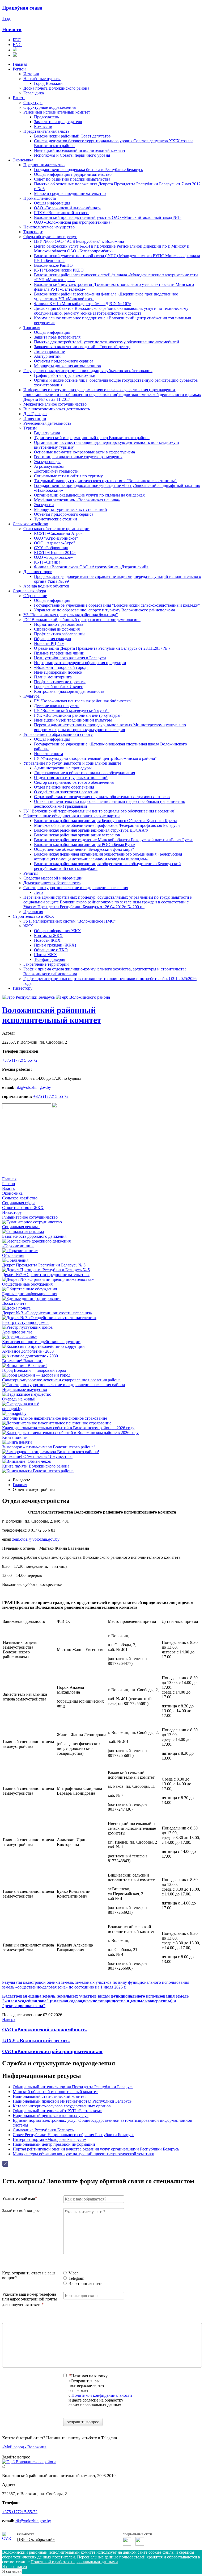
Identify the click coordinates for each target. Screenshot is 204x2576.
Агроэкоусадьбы (49, 466)
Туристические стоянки (56, 519)
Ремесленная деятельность (47, 423)
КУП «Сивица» (48, 562)
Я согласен (12, 2571)
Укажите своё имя (18, 2198)
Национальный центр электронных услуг (51, 2116)
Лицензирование (49, 351)
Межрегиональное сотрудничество (55, 404)
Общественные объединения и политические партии (72, 816)
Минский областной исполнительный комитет (55, 2092)
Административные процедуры (63, 768)
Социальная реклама (21, 1227)
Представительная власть (46, 131)
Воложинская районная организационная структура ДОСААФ (91, 830)
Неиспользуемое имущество (49, 227)
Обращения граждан (53, 639)
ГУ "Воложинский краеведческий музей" (72, 710)
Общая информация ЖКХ (58, 931)
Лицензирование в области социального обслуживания (84, 773)
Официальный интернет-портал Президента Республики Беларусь (73, 2087)
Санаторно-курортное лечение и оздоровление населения (76, 888)
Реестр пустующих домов (25, 1322)
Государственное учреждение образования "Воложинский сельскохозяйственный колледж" (117, 605)
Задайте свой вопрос (21, 2210)
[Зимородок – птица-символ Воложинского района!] (51, 1452)
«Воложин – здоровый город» (61, 667)
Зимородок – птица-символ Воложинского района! (48, 1447)
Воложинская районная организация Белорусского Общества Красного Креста (106, 821)
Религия (31, 873)
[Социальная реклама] (23, 1231)
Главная (20, 64)
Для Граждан (35, 414)
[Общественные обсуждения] (29, 1289)
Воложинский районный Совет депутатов (72, 136)
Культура (31, 696)
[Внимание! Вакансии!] (24, 1366)
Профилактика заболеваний (59, 634)
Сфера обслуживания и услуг (50, 237)
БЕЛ (17, 40)
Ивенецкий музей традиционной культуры (73, 720)
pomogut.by (12, 1409)
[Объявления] (15, 1260)
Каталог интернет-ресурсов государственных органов (62, 2106)
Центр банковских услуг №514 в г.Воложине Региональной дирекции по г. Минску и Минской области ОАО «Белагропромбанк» (112, 249)
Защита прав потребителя (57, 337)
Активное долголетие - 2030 (28, 1351)
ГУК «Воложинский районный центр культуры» (78, 715)
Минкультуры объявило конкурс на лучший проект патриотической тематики (84, 2154)
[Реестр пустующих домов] (27, 1327)
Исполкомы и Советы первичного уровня (72, 155)
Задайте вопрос (16, 2457)
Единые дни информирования (30, 1294)
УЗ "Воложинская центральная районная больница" (71, 615)
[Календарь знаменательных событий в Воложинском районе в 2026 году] (70, 1433)
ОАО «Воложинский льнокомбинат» (67, 208)
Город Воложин (48, 83)
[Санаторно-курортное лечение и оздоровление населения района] (63, 1385)
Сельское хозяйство (30, 524)
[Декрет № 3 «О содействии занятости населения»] (49, 1318)
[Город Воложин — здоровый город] (36, 1375)
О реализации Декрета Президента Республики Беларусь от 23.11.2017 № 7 (102, 648)
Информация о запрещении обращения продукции (80, 663)
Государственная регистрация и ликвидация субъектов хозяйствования (88, 371)
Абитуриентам (47, 356)
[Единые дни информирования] (32, 1299)
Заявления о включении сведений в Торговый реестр (82, 347)
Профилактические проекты (60, 682)
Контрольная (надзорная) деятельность (69, 691)
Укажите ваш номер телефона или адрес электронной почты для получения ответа (29, 2299)
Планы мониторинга (53, 677)
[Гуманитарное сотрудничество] (32, 1222)
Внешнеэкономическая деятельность (57, 409)
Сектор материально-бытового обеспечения (74, 782)
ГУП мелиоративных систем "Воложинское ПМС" (70, 921)
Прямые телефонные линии (59, 653)
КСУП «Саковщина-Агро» (58, 533)
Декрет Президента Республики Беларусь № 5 (44, 1265)
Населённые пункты (42, 79)
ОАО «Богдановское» (53, 557)
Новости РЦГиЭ (49, 643)
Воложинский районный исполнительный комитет (52, 1015)
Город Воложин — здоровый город (34, 1370)
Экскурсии (44, 505)
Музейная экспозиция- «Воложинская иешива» (77, 500)
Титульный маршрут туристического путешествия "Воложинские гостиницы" (105, 481)
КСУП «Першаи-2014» (55, 553)
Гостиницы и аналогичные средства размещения (78, 457)
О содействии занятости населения (66, 792)
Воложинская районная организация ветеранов (77, 835)
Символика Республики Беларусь (43, 2130)
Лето (38, 892)
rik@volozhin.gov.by (33, 1087)
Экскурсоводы (47, 462)
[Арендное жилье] (19, 1337)
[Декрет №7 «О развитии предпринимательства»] (48, 1279)
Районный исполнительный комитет (57, 112)
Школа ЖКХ (46, 955)
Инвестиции (35, 418)
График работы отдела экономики (65, 375)
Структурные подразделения (50, 107)
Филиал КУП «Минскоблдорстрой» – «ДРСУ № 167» (83, 304)
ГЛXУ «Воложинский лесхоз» (36, 2041)
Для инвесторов (38, 572)
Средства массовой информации (53, 878)
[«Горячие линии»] (20, 1251)
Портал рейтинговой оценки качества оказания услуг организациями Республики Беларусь (96, 2149)
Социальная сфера (29, 591)
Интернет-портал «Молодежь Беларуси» (49, 2139)
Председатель (46, 117)
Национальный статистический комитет (49, 2096)
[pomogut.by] (14, 1413)
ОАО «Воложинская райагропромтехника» (73, 222)
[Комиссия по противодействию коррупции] (43, 1346)
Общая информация (52, 203)
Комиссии (43, 126)
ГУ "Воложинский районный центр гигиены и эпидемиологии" (82, 620)
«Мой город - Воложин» (24, 2447)
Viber (73, 2273)
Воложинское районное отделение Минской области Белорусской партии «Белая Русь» (113, 840)
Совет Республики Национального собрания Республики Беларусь (73, 2135)
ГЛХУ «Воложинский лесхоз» (61, 213)
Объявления (13, 1255)
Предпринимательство (44, 165)
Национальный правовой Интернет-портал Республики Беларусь (72, 2101)
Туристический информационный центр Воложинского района (92, 438)
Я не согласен (15, 2567)
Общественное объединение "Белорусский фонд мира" (84, 849)
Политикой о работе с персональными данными (74, 2562)
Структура (33, 103)
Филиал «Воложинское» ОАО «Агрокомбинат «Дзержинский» (91, 567)
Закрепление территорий (46, 964)
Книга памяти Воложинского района (36, 1466)
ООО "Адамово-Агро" (55, 543)
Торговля (32, 328)
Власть (19, 98)
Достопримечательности (56, 471)
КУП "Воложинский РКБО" (60, 270)
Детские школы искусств (57, 706)
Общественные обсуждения (27, 1284)
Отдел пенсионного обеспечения (64, 787)
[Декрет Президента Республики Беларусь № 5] (46, 1270)
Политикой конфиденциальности (102, 2395)
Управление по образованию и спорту (58, 734)
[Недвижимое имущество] (27, 1394)
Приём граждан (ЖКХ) (55, 945)
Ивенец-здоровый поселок (58, 672)
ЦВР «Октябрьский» (36, 2539)
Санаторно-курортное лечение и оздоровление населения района (61, 1380)
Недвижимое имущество (25, 1389)
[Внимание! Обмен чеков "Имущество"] (27, 1461)
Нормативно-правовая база (59, 624)
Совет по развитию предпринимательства (72, 179)
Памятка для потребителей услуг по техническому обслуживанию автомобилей (107, 342)
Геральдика (34, 93)
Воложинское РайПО (53, 265)
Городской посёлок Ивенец (59, 687)
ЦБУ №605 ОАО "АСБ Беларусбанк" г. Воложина (79, 241)
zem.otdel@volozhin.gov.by (36, 1539)
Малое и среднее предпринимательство (70, 193)
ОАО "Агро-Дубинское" (56, 538)
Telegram (76, 2278)
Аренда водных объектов (46, 586)
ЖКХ (28, 926)
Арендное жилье (17, 1332)
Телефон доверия (50, 959)
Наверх (9, 2019)
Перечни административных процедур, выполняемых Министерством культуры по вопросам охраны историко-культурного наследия (110, 727)
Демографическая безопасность (52, 883)
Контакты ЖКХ (48, 935)
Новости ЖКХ (47, 940)
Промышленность (40, 198)
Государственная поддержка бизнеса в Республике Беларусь (88, 170)
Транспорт (33, 232)
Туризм (30, 428)
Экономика (23, 160)
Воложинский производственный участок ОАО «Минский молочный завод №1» (108, 217)
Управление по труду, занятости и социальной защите (72, 763)
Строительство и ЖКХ (33, 916)
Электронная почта (86, 2284)
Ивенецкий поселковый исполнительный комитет (80, 150)
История (31, 74)
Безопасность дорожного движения (34, 1236)
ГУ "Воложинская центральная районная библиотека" (83, 701)
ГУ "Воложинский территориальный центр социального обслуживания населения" (99, 811)
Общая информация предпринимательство (73, 174)
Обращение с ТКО (51, 950)
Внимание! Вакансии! (22, 1361)
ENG (17, 45)
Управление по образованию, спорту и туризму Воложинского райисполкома (105, 610)
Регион (19, 69)
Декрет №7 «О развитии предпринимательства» (46, 1275)
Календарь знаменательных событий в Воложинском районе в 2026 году (68, 1428)
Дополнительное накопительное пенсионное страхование (55, 1418)
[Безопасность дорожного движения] (36, 1241)
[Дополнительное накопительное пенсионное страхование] (57, 1423)
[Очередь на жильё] (21, 1404)
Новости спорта (48, 754)
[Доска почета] (16, 1308)
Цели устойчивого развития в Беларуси (70, 658)
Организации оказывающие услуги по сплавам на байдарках (89, 495)
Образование (35, 596)
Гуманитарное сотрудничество (30, 1217)
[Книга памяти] (17, 1442)
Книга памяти (15, 1437)
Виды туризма (47, 433)
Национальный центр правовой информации (54, 2144)
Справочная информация (57, 629)
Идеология (33, 912)
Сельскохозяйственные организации (56, 529)
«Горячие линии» (18, 1246)
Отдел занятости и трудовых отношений (71, 778)
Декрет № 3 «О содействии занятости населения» (47, 1313)
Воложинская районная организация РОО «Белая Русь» (85, 845)
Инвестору (23, 988)
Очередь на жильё (18, 1399)
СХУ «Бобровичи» (51, 548)
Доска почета (14, 1303)
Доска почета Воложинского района (56, 88)
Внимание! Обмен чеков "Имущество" (37, 1456)
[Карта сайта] (15, 50)
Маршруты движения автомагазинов (67, 366)
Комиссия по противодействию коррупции (41, 1342)
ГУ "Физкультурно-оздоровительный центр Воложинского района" (95, 758)
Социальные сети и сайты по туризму (68, 476)
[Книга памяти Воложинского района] (38, 1471)
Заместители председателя (58, 122)
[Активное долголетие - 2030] (30, 1356)
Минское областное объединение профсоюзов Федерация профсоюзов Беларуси (107, 825)
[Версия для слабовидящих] (15, 55)
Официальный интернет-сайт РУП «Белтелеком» (57, 2111)
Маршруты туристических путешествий (71, 509)
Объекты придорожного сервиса (64, 361)
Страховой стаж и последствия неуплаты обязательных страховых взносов (102, 797)
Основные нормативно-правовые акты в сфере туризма (84, 452)
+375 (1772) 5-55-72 (20, 1060)
